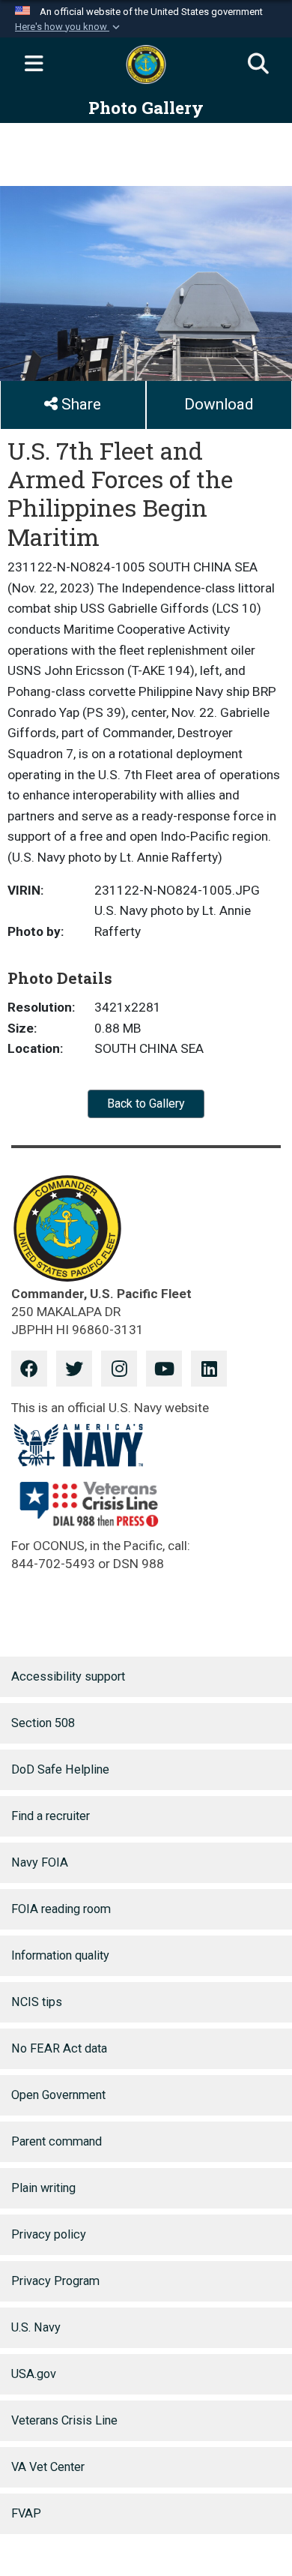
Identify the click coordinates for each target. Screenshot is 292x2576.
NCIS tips (37, 2002)
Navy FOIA (40, 1862)
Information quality (60, 1955)
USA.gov (34, 2374)
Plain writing (43, 2188)
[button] (69, 27)
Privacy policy (49, 2234)
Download (219, 404)
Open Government (58, 2095)
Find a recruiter (51, 1816)
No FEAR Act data (59, 2048)
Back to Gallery (146, 1104)
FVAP (26, 2513)
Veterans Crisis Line (64, 2420)
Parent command (57, 2141)
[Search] (258, 64)
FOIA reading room (61, 1909)
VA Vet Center (48, 2467)
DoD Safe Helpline (60, 1769)
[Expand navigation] (34, 64)
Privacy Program (55, 2281)
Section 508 (43, 1723)
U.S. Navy (36, 2327)
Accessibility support (68, 1676)
